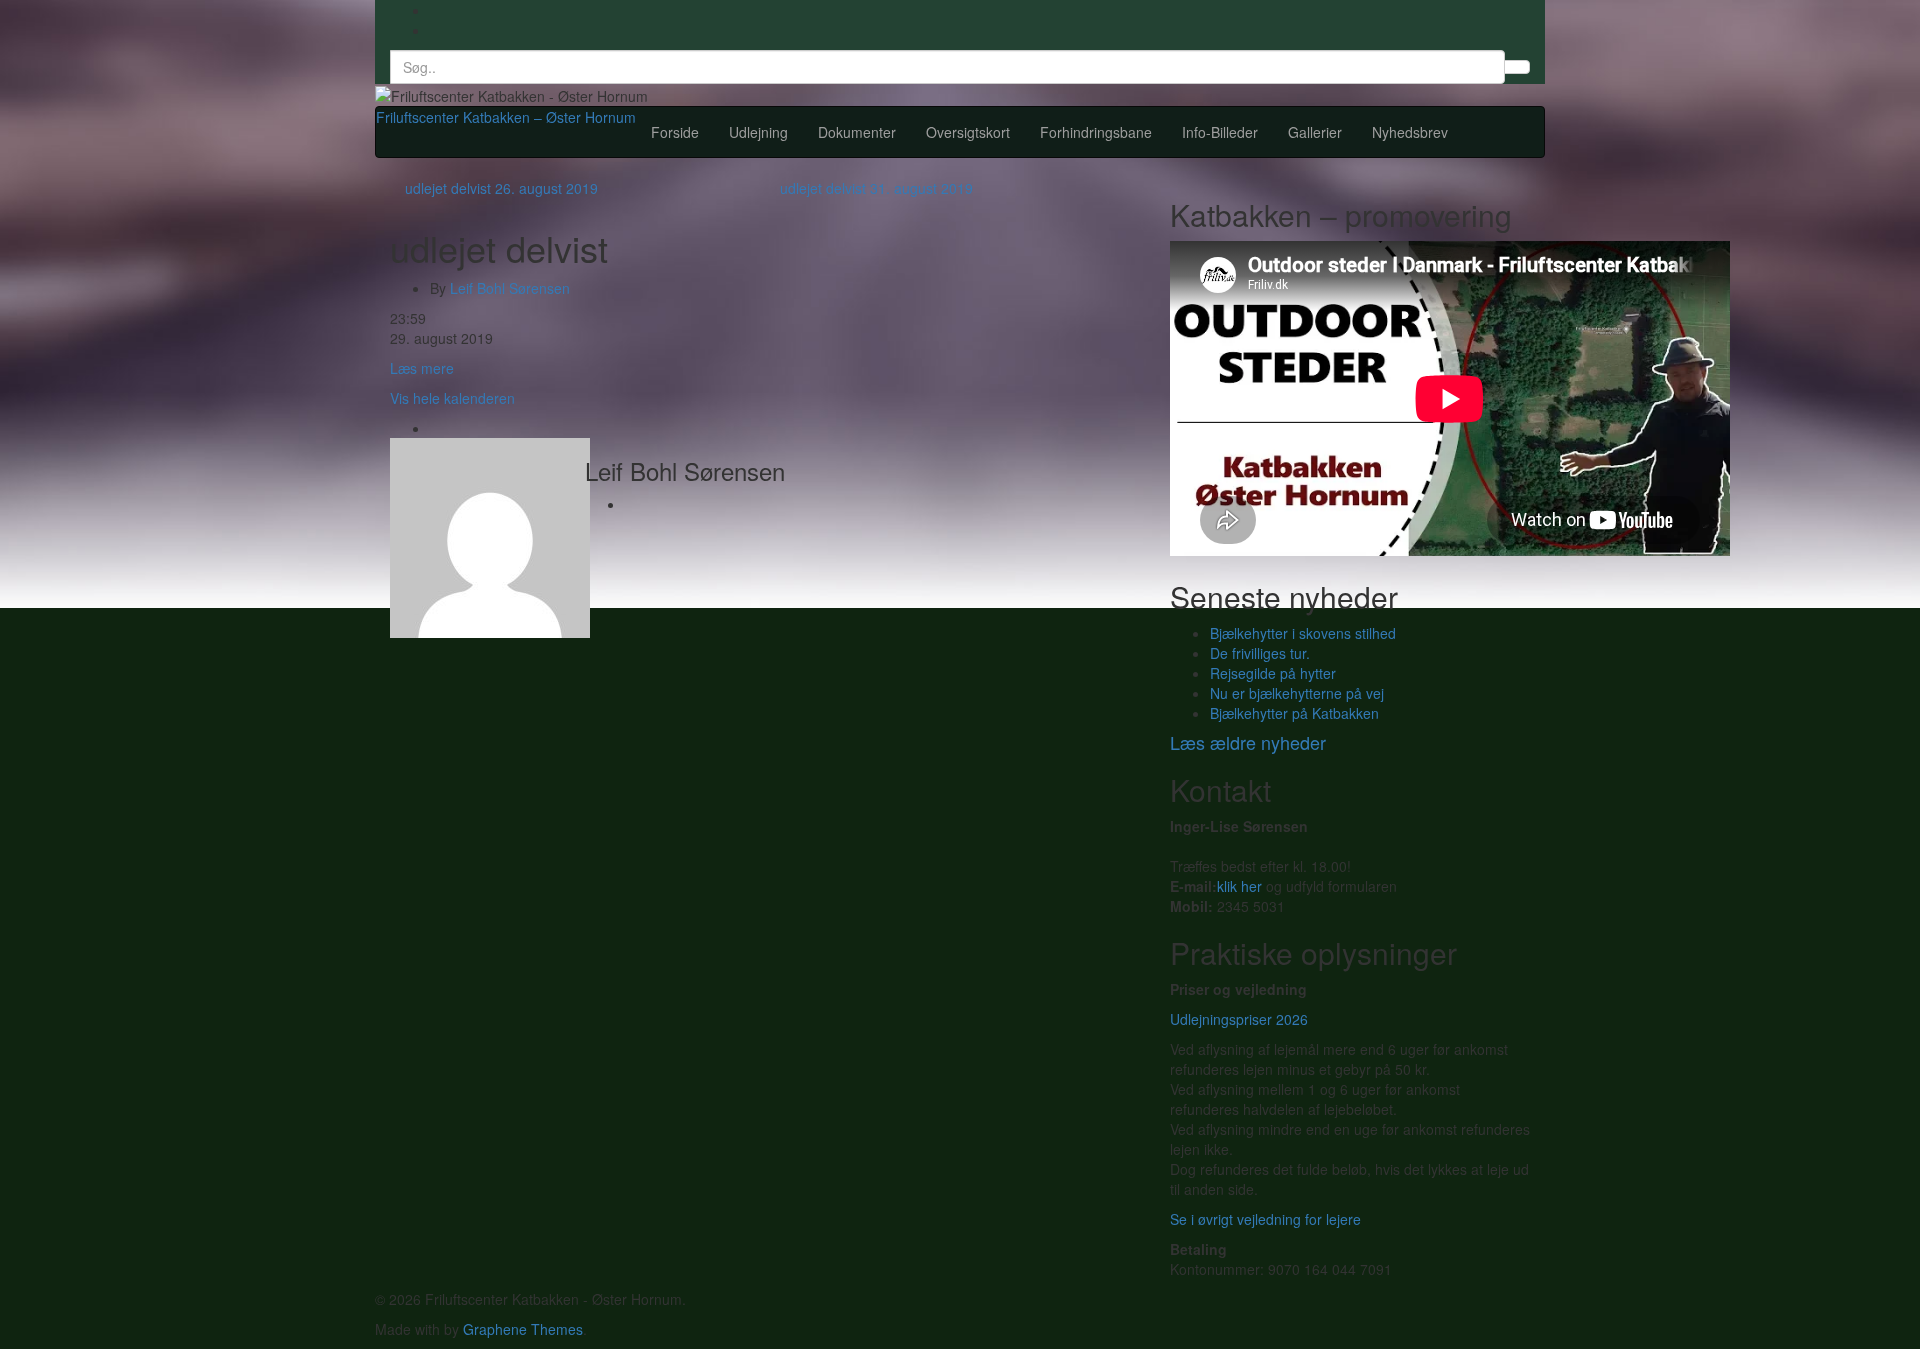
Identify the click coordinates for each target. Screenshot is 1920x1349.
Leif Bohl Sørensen (510, 288)
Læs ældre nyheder (1248, 742)
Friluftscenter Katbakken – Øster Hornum (506, 117)
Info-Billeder (1220, 132)
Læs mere (422, 368)
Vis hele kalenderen (452, 398)
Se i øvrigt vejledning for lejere (1265, 1219)
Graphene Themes (523, 1329)
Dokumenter (857, 132)
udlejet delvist (501, 188)
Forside (675, 132)
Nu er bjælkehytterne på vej (1297, 693)
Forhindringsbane (1096, 132)
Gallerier (1315, 132)
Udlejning (758, 132)
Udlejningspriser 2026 (1239, 1019)
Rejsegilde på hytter (1273, 673)
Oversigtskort (968, 132)
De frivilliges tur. (1260, 653)
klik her (1239, 886)
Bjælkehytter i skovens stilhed (1303, 633)
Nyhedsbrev (1410, 132)
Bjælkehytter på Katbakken (1294, 713)
